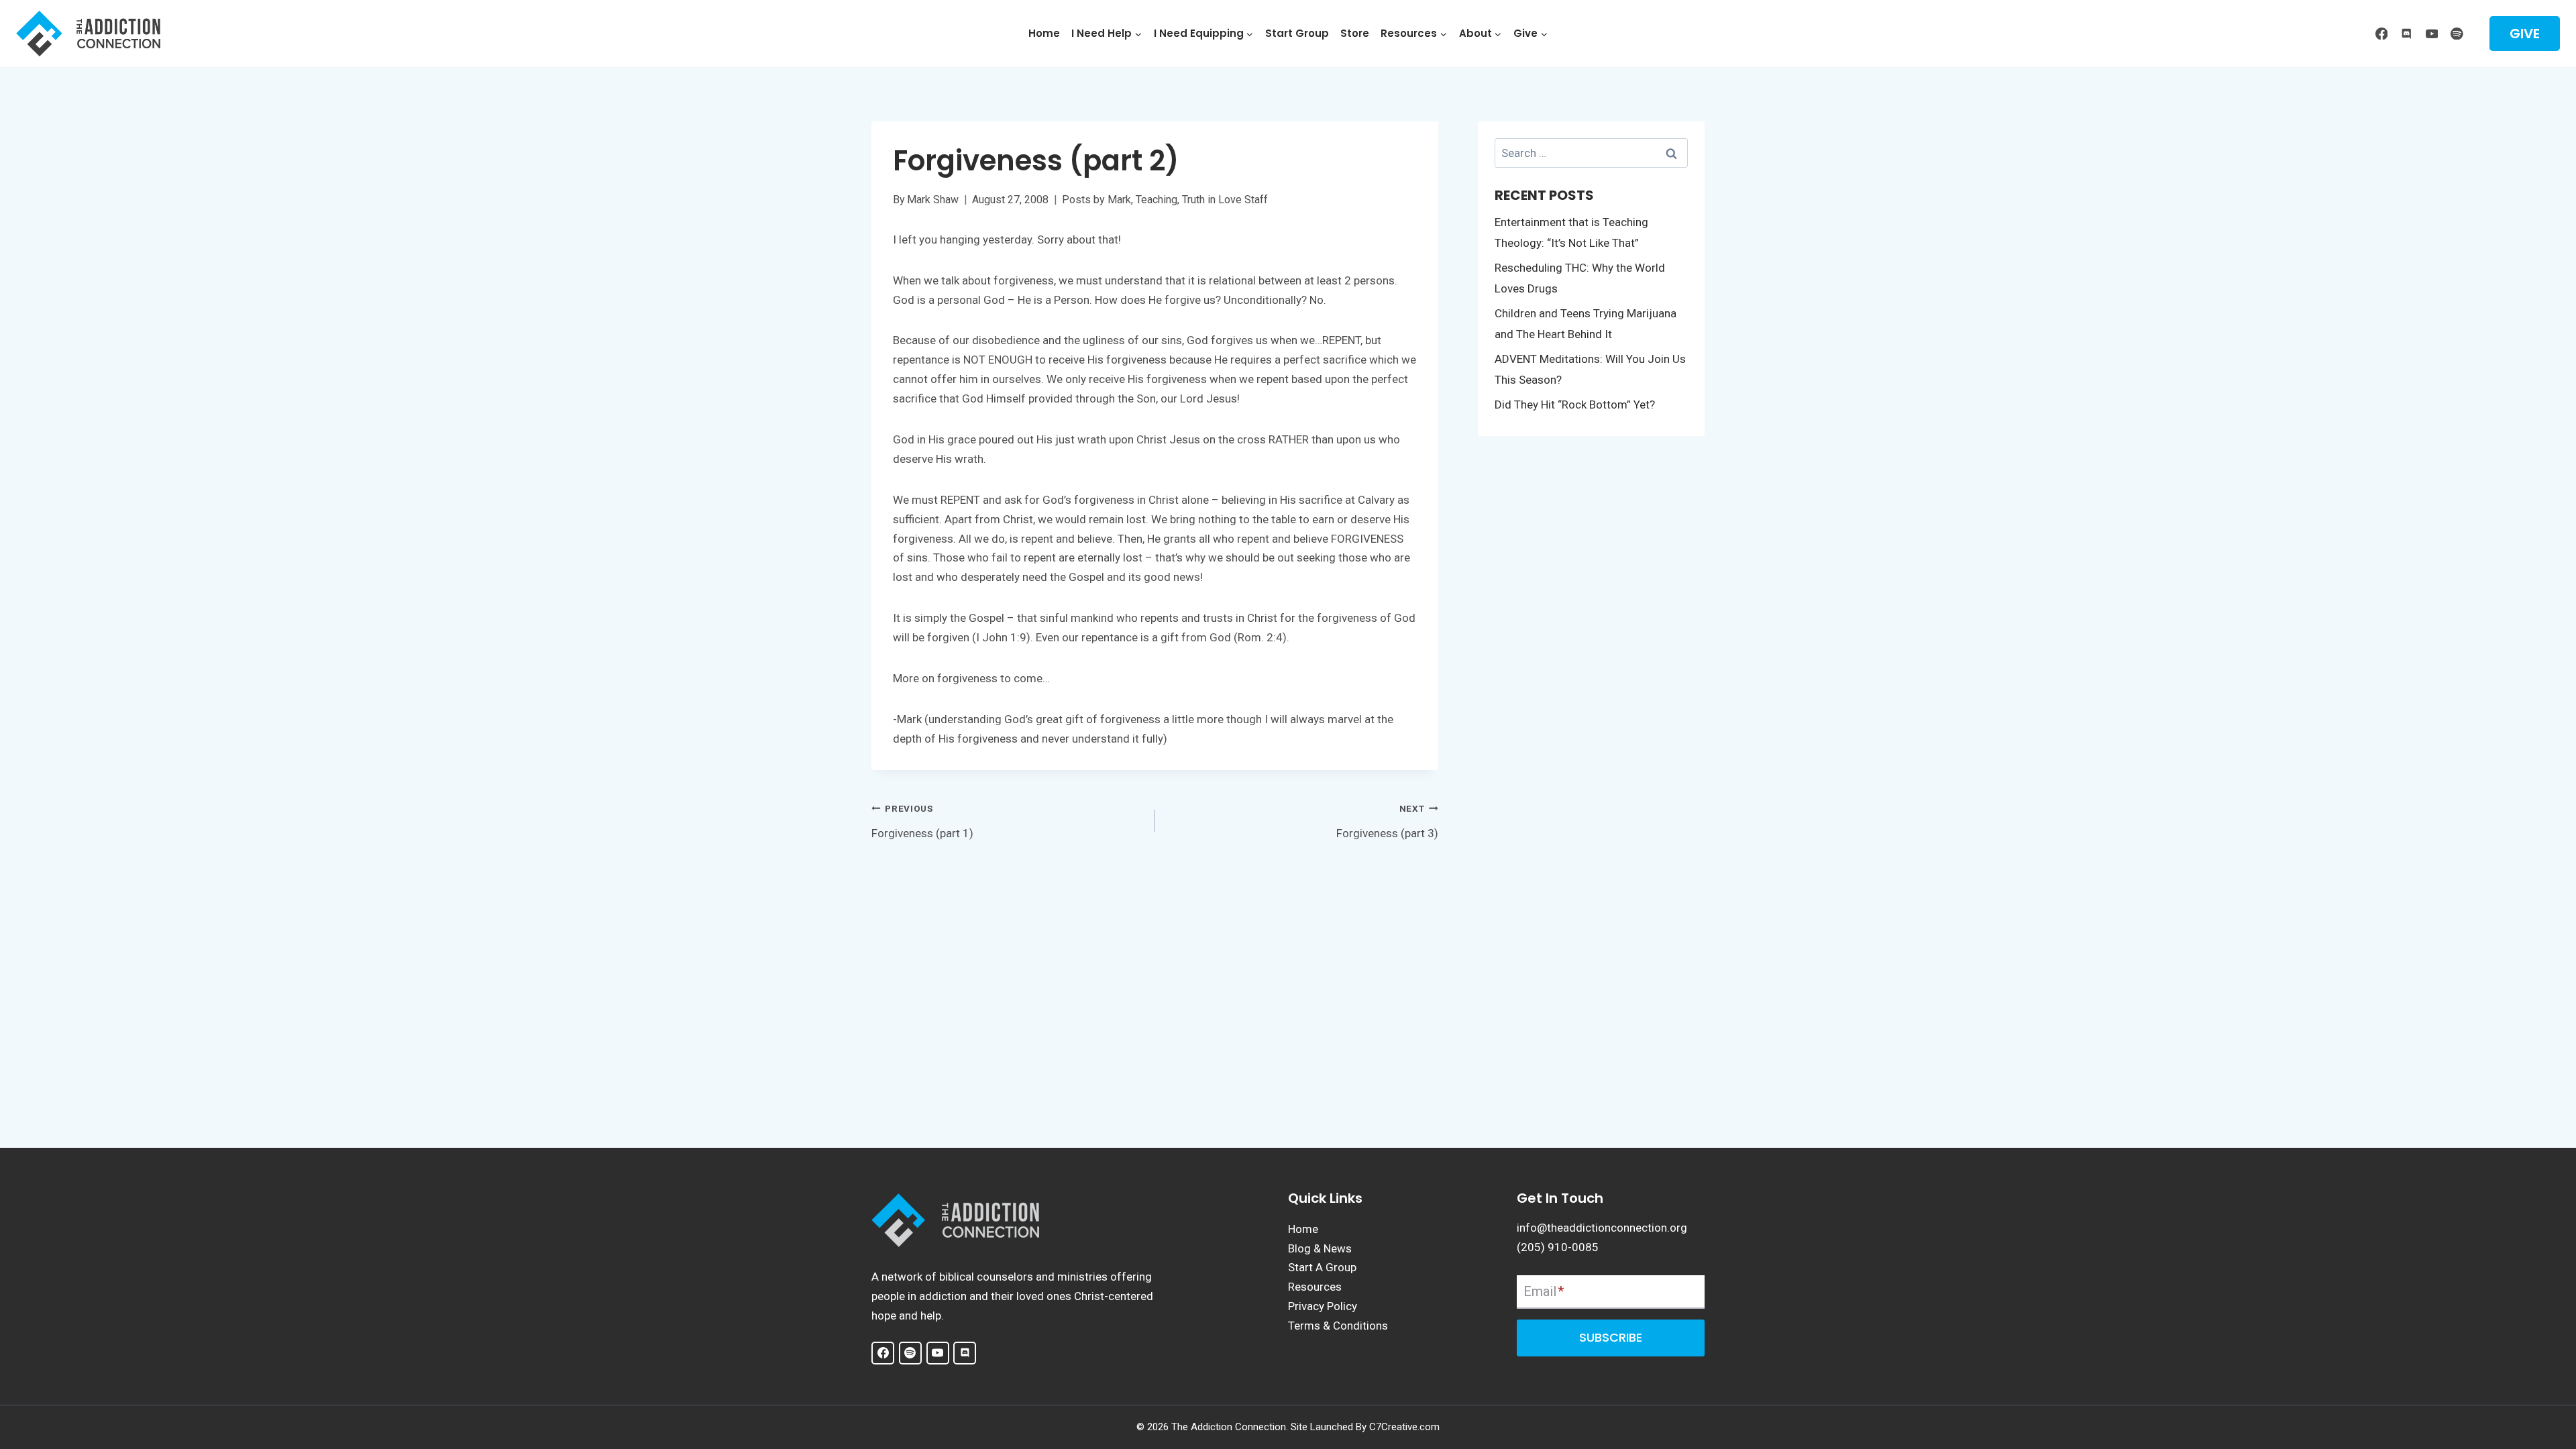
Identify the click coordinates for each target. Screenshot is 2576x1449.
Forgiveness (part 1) (922, 821)
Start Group (1297, 33)
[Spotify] (2457, 33)
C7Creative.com (1404, 1427)
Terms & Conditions (1338, 1326)
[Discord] (2407, 33)
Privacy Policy (1323, 1306)
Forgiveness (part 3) (1387, 821)
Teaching (1157, 200)
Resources (1315, 1287)
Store (1355, 33)
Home (1044, 33)
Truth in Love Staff (1225, 200)
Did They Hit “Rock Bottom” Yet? (1575, 405)
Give (2525, 34)
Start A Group (1322, 1267)
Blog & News (1320, 1248)
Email (1544, 1291)
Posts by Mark (1096, 200)
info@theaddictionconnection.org (1602, 1228)
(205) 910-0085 (1558, 1247)
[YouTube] (2431, 33)
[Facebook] (2381, 33)
